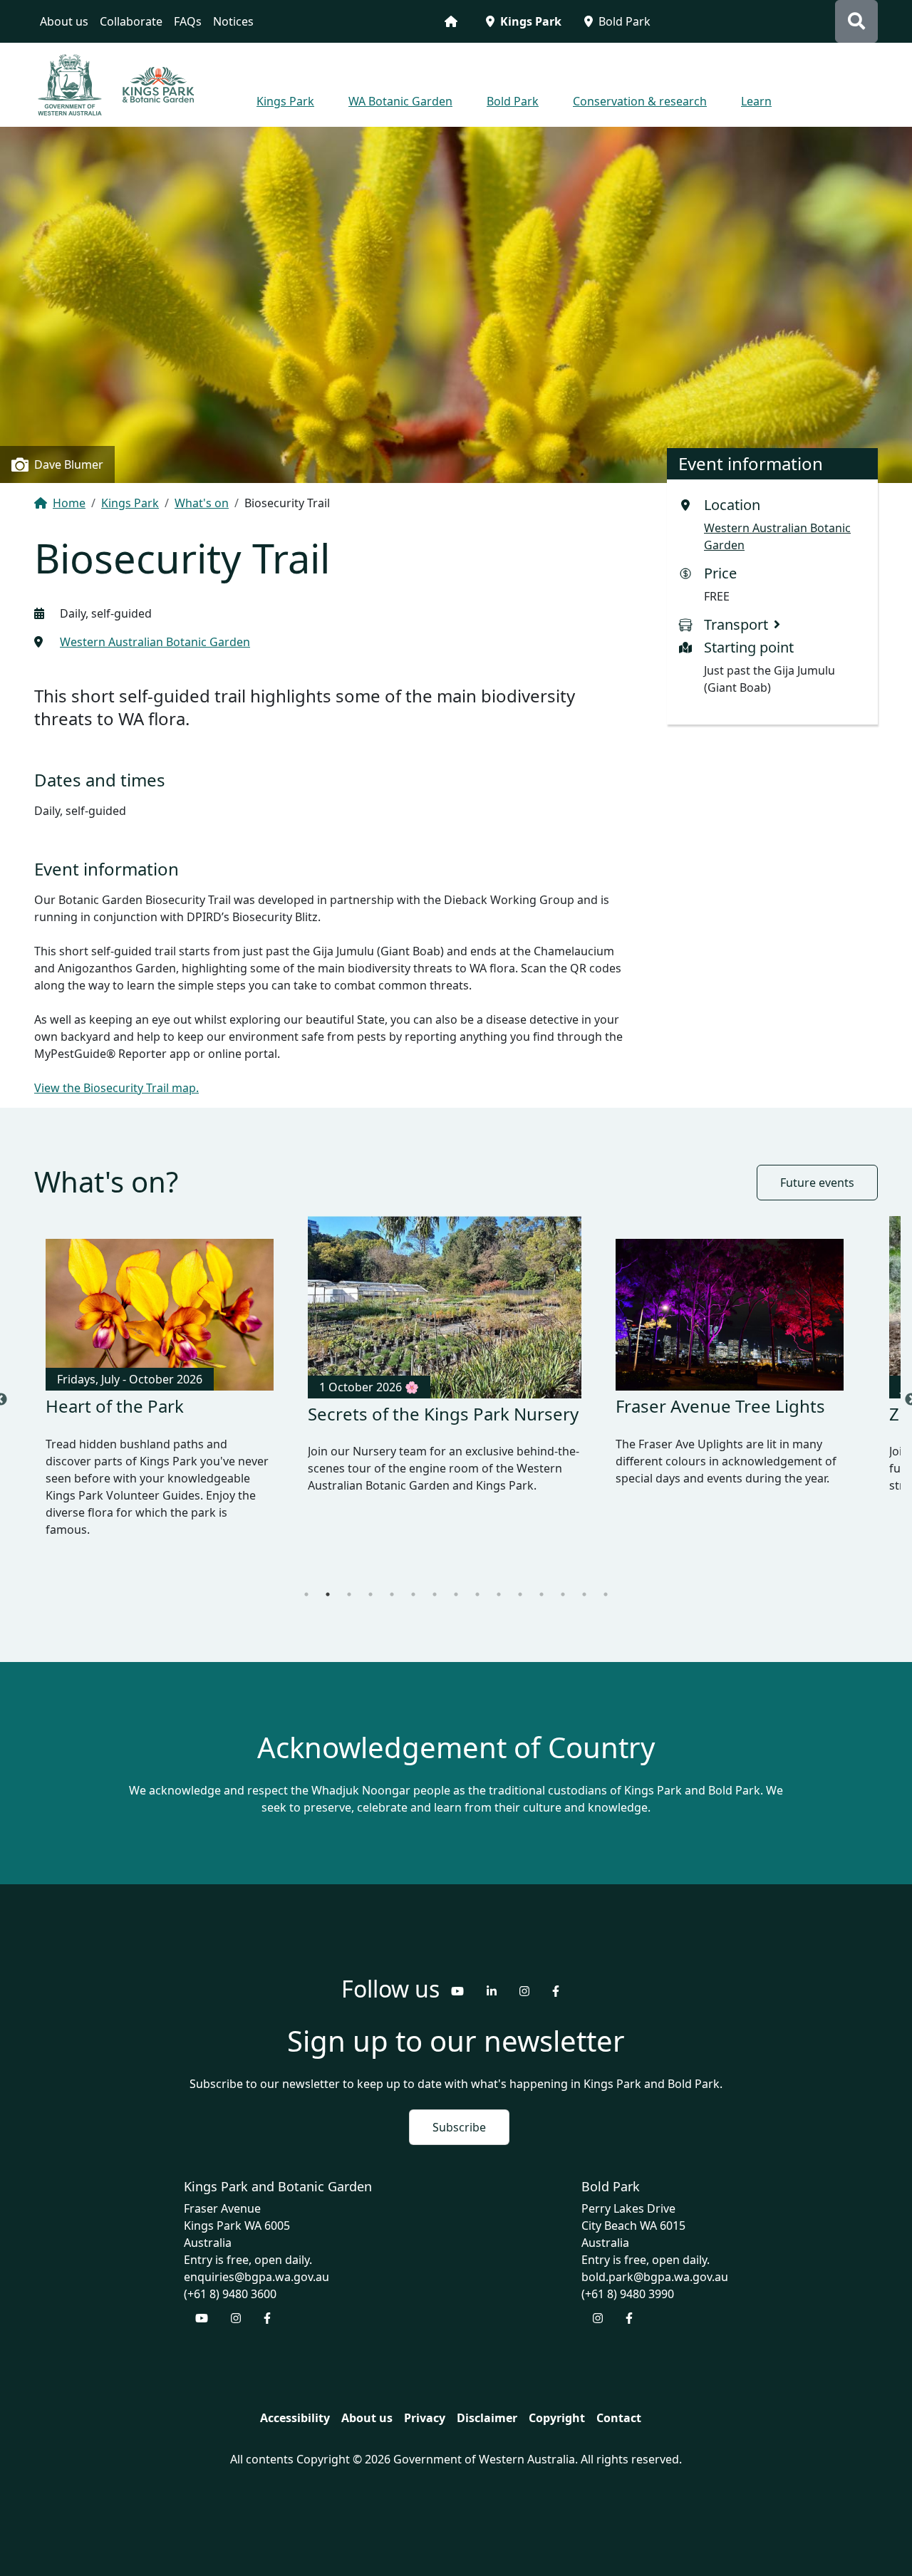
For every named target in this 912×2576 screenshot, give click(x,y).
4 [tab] (370, 1580)
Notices (233, 21)
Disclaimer (487, 2404)
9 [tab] (477, 1580)
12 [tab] (541, 1580)
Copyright (557, 2404)
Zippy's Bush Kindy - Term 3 (726, 1406)
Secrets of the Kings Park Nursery (146, 1416)
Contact (619, 2404)
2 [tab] (328, 1580)
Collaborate (131, 21)
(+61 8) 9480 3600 (230, 2280)
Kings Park (531, 21)
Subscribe (459, 2113)
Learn (756, 101)
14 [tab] (584, 1580)
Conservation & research (640, 101)
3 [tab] (349, 1580)
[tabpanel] (160, 1393)
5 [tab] (392, 1580)
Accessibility (295, 2404)
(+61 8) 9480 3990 (628, 2280)
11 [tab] (520, 1580)
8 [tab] (456, 1580)
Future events (817, 1183)
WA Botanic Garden (400, 101)
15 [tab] (606, 1580)
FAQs (188, 21)
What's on (202, 503)
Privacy (425, 2404)
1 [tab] (306, 1580)
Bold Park (625, 21)
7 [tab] (435, 1580)
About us (64, 21)
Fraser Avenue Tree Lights (413, 1414)
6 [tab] (413, 1580)
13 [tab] (563, 1580)
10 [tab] (499, 1580)
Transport (736, 624)
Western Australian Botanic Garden (155, 642)
